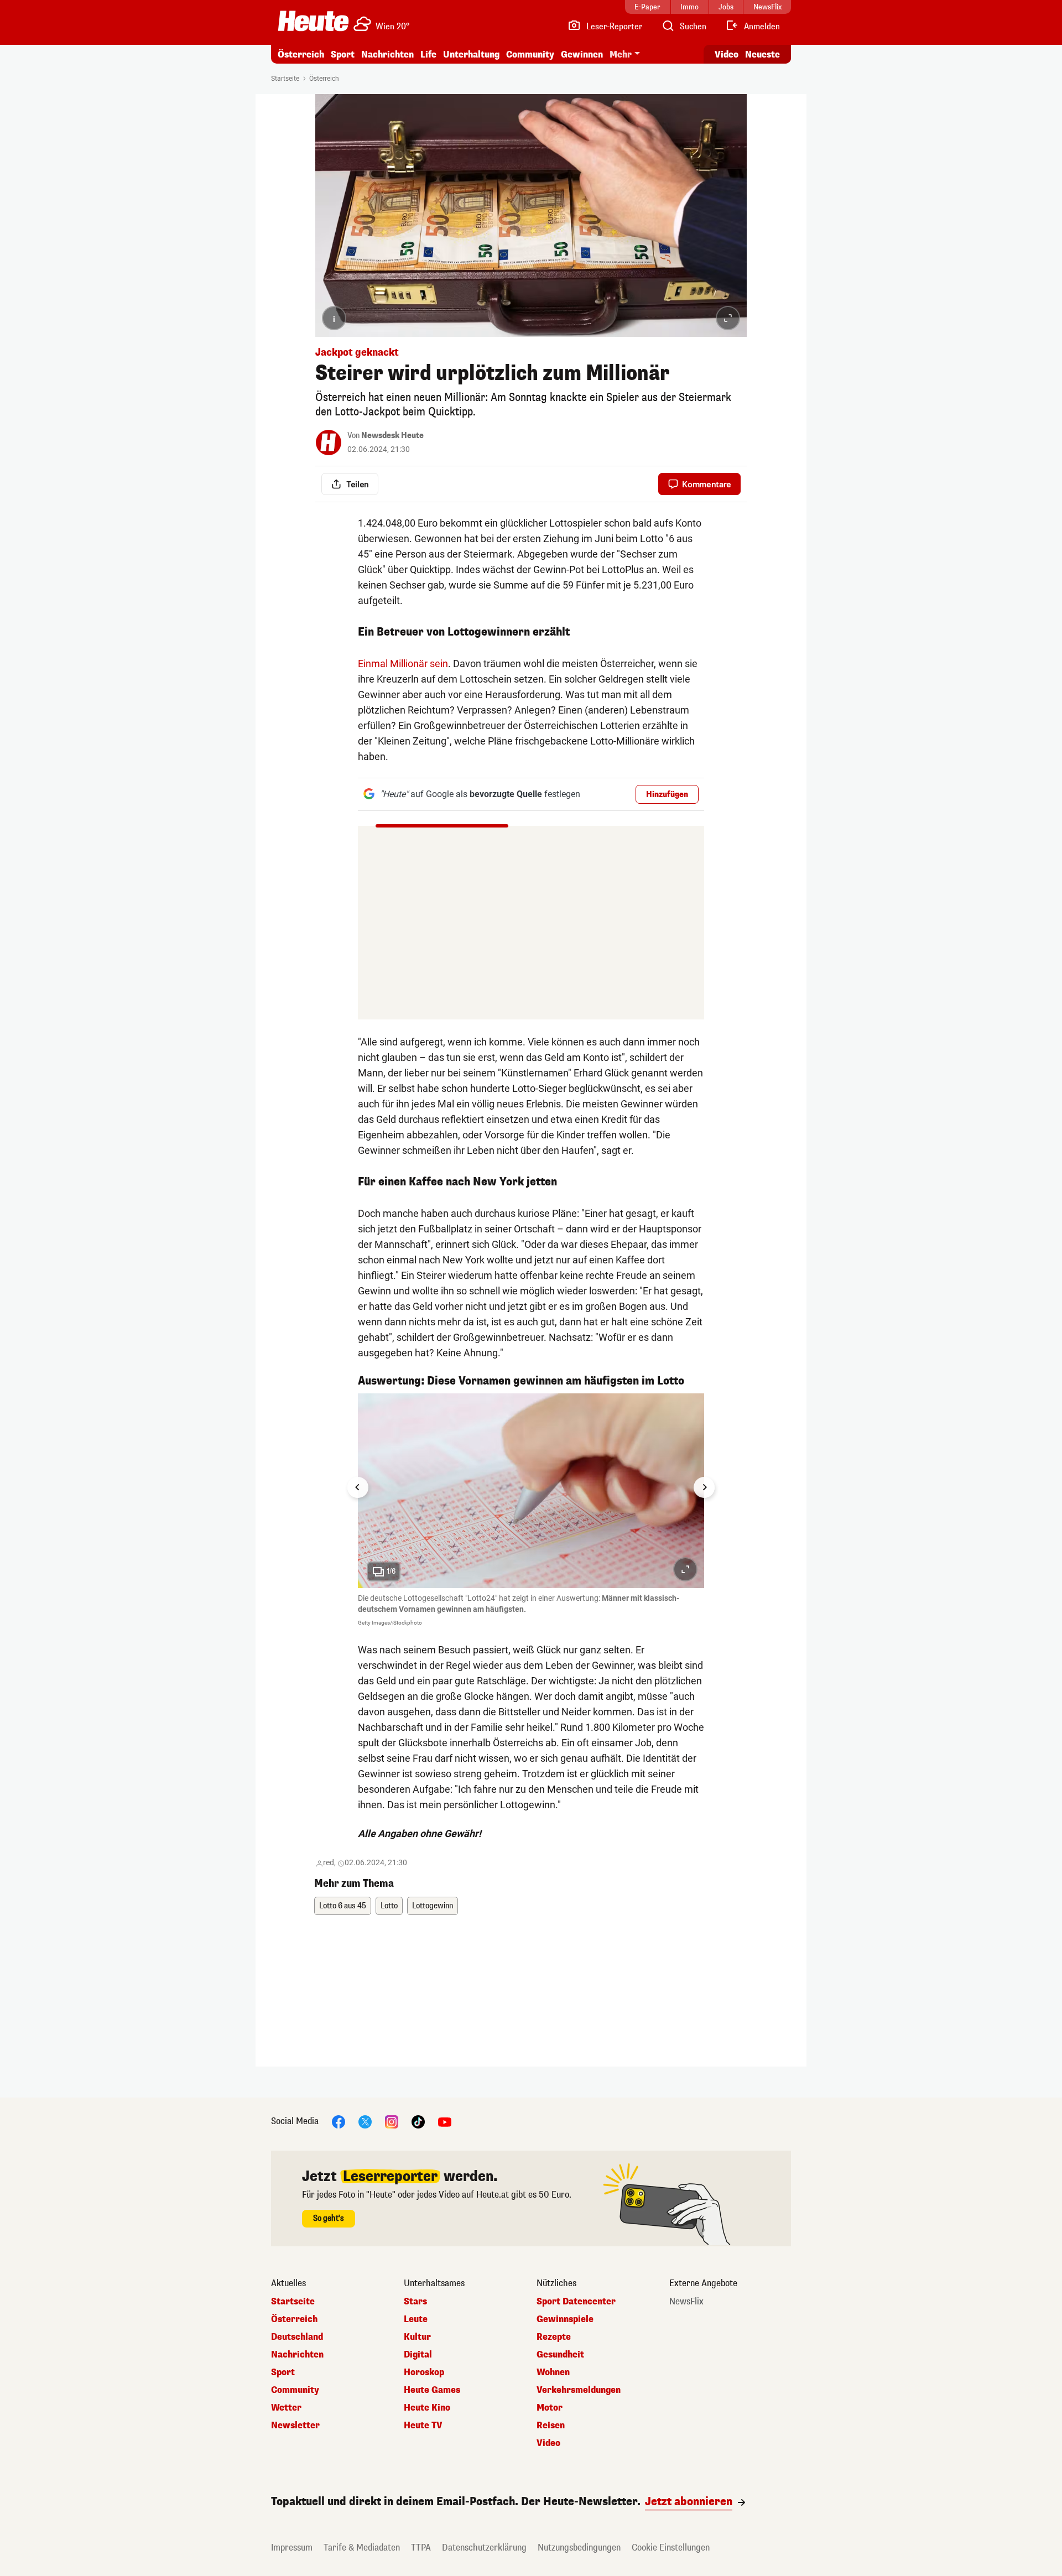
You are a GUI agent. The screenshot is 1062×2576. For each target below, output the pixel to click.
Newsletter (295, 2426)
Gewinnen (582, 54)
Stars (415, 2302)
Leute (416, 2319)
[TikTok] (418, 2122)
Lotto (389, 1906)
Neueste (762, 54)
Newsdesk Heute (392, 436)
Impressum (292, 2548)
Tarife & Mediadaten (362, 2548)
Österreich (301, 54)
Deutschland (297, 2337)
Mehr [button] (621, 54)
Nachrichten (297, 2355)
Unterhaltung (471, 54)
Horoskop (424, 2372)
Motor (550, 2408)
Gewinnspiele (565, 2319)
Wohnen (553, 2372)
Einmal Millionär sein (403, 663)
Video (727, 54)
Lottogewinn (433, 1906)
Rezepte (554, 2337)
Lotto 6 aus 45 (343, 1906)
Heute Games (432, 2390)
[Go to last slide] (358, 1487)
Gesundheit (560, 2355)
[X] (365, 2122)
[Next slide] (704, 1487)
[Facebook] (339, 2122)
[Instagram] (392, 2122)
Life (428, 54)
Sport (343, 54)
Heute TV (423, 2426)
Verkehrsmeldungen (579, 2390)
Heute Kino (427, 2408)
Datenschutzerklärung (484, 2548)
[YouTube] (445, 2122)
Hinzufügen (667, 795)
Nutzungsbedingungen (579, 2548)
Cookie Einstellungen (671, 2548)
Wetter (286, 2408)
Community (530, 54)
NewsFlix (686, 2302)
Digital (418, 2355)
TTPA (421, 2548)
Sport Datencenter (576, 2302)
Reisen (551, 2426)
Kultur (417, 2337)
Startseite (285, 79)
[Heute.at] (313, 21)
